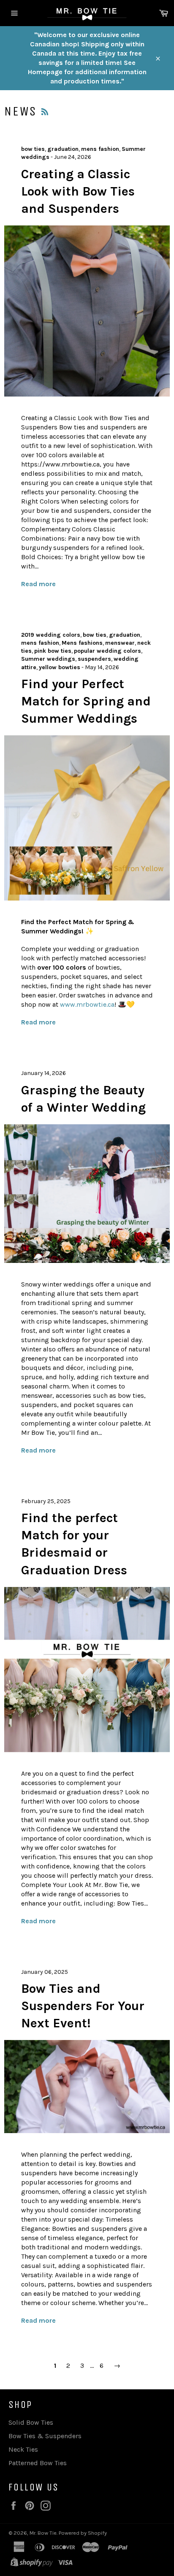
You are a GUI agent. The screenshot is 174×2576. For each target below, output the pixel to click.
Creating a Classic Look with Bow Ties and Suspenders (78, 192)
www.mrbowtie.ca (87, 1004)
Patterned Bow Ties (38, 2463)
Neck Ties (23, 2449)
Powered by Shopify (83, 2533)
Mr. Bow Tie (43, 2533)
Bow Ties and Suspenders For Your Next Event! (83, 2006)
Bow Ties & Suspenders (45, 2436)
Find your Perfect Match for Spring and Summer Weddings (86, 701)
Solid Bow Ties (31, 2422)
